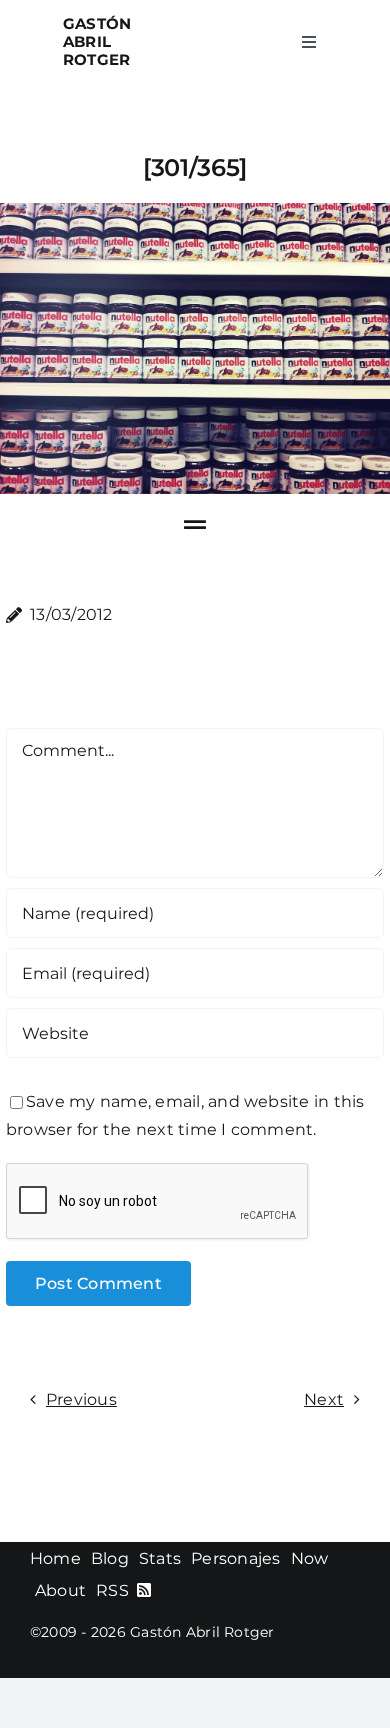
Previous (81, 1399)
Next (324, 1399)
